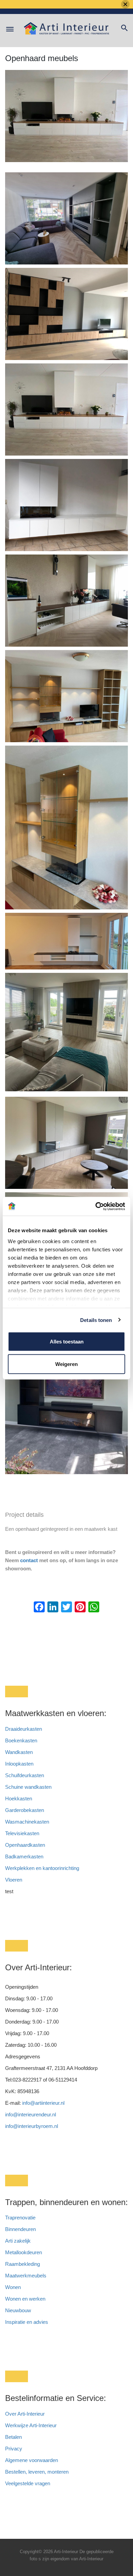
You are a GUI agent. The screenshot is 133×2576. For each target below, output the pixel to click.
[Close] (125, 4)
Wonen (13, 2287)
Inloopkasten (19, 1764)
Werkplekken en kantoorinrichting (42, 1868)
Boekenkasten (21, 1740)
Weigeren (66, 1364)
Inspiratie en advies (27, 2322)
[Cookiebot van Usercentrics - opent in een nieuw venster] (96, 1206)
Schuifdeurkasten (25, 1775)
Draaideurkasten (24, 1729)
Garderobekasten (25, 1810)
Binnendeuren (20, 2229)
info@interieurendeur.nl (31, 2114)
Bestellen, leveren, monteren (37, 2472)
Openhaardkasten (25, 1845)
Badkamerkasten (24, 1857)
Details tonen (96, 1320)
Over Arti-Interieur (25, 2414)
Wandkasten (19, 1752)
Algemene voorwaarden (32, 2460)
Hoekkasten (19, 1798)
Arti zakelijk (18, 2241)
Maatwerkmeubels (26, 2276)
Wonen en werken (25, 2299)
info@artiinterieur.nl (43, 2103)
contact (29, 1560)
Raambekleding (23, 2264)
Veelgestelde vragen (28, 2483)
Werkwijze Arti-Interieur (31, 2425)
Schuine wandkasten (28, 1787)
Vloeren (14, 1880)
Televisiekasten (22, 1833)
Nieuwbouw (18, 2310)
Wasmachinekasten (27, 1822)
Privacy (14, 2449)
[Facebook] (39, 1608)
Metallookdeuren (24, 2252)
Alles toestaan (67, 1342)
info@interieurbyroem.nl (32, 2126)
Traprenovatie (20, 2218)
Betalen (14, 2437)
